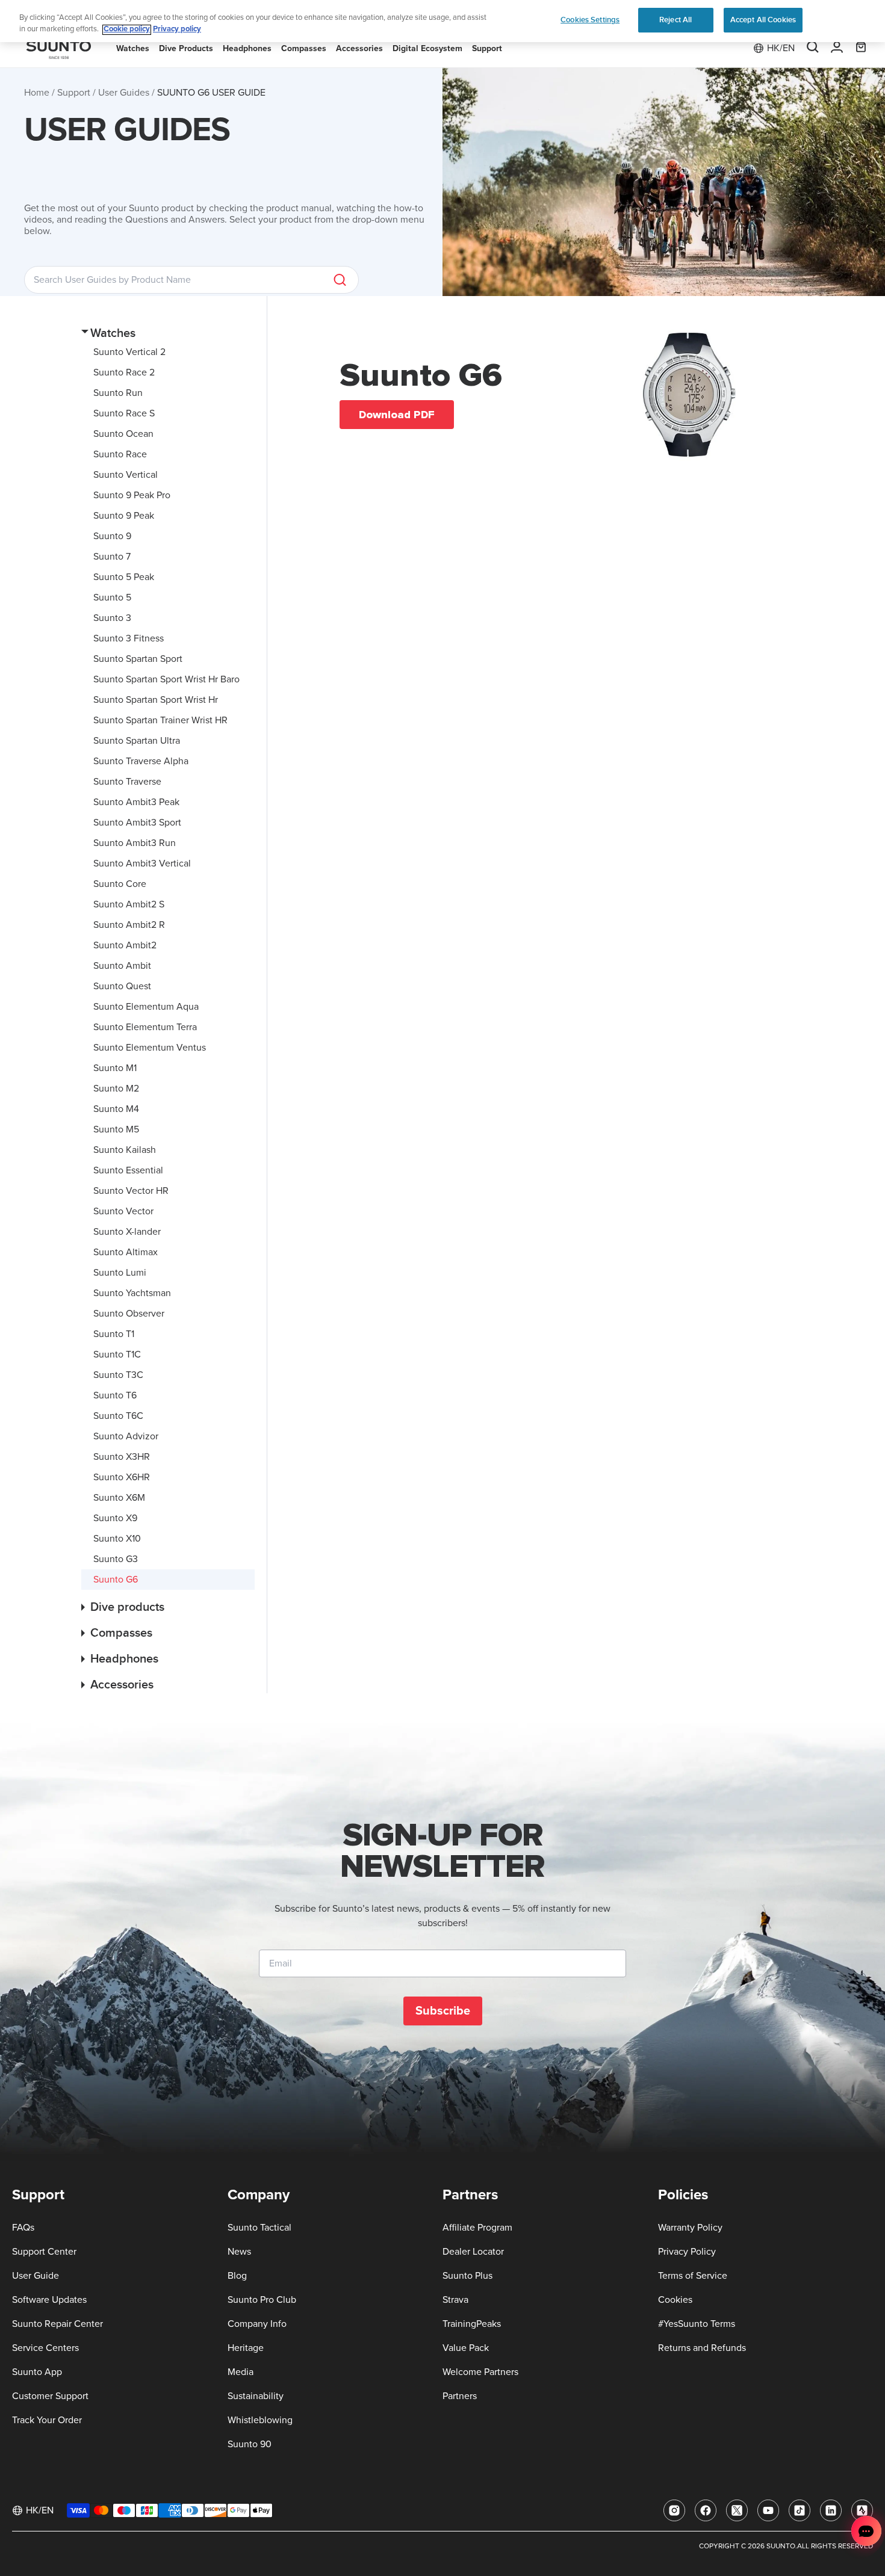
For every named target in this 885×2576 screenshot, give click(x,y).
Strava (455, 2300)
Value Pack (466, 2348)
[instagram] (674, 2510)
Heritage (246, 2348)
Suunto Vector (123, 1211)
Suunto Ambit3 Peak (136, 802)
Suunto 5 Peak (124, 577)
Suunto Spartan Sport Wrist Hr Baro (166, 679)
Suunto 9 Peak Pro (132, 495)
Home (37, 93)
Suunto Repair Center (57, 2324)
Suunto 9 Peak (124, 516)
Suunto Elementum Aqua (146, 1007)
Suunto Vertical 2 (129, 352)
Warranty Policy (690, 2228)
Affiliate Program (477, 2228)
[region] (442, 21)
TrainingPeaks (472, 2324)
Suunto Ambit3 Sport (137, 823)
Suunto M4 (116, 1109)
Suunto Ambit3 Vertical (142, 863)
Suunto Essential (128, 1170)
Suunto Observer (129, 1314)
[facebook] (706, 2510)
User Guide (36, 2276)
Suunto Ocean (123, 434)
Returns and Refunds (702, 2348)
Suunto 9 (112, 536)
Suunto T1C (117, 1354)
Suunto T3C (118, 1375)
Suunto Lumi (120, 1273)
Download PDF (397, 415)
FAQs (23, 2228)
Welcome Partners (480, 2372)
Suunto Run (118, 393)
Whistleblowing (260, 2420)
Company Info (257, 2324)
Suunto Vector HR (131, 1191)
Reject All (675, 20)
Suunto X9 (115, 1518)
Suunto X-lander (127, 1232)
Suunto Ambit (122, 966)
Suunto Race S (124, 413)
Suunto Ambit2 (125, 945)
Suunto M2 (116, 1089)
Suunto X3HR (122, 1457)
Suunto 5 (112, 598)
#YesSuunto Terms (697, 2324)
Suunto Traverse (127, 782)
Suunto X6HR (122, 1477)
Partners (460, 2396)
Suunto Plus (467, 2276)
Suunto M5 (116, 1129)
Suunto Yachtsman (132, 1293)
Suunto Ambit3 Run (135, 843)
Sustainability (256, 2396)
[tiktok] (800, 2510)
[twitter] (737, 2510)
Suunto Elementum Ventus (150, 1048)
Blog (237, 2276)
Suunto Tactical (259, 2228)
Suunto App (37, 2372)
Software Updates (49, 2300)
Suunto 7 (112, 557)
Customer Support (50, 2396)
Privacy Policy (687, 2252)
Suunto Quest (122, 986)
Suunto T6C (118, 1416)
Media (241, 2372)
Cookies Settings (590, 20)
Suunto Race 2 (124, 372)
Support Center (44, 2252)
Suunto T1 (114, 1334)
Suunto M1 (115, 1068)
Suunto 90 (250, 2444)
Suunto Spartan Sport (138, 659)
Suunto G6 (116, 1580)
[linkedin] (831, 2510)
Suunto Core (120, 884)
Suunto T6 (115, 1395)
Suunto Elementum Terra (145, 1027)
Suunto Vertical (126, 475)
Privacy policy (177, 30)
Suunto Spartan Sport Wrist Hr (156, 700)
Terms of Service (693, 2276)
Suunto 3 (112, 618)
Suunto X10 (117, 1539)
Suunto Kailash (125, 1150)
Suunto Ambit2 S (129, 904)
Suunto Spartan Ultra (137, 741)
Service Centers (45, 2348)
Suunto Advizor (126, 1436)
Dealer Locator (473, 2252)
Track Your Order (47, 2420)
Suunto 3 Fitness (129, 638)
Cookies (675, 2300)
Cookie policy (127, 30)
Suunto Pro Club (262, 2300)
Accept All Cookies (763, 20)
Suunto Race (120, 454)
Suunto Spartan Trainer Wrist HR (160, 720)
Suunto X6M (119, 1498)
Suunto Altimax (126, 1252)
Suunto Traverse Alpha (141, 761)
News (239, 2252)
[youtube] (768, 2510)
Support (74, 93)
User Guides (124, 93)
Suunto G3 (116, 1559)
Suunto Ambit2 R (129, 925)
